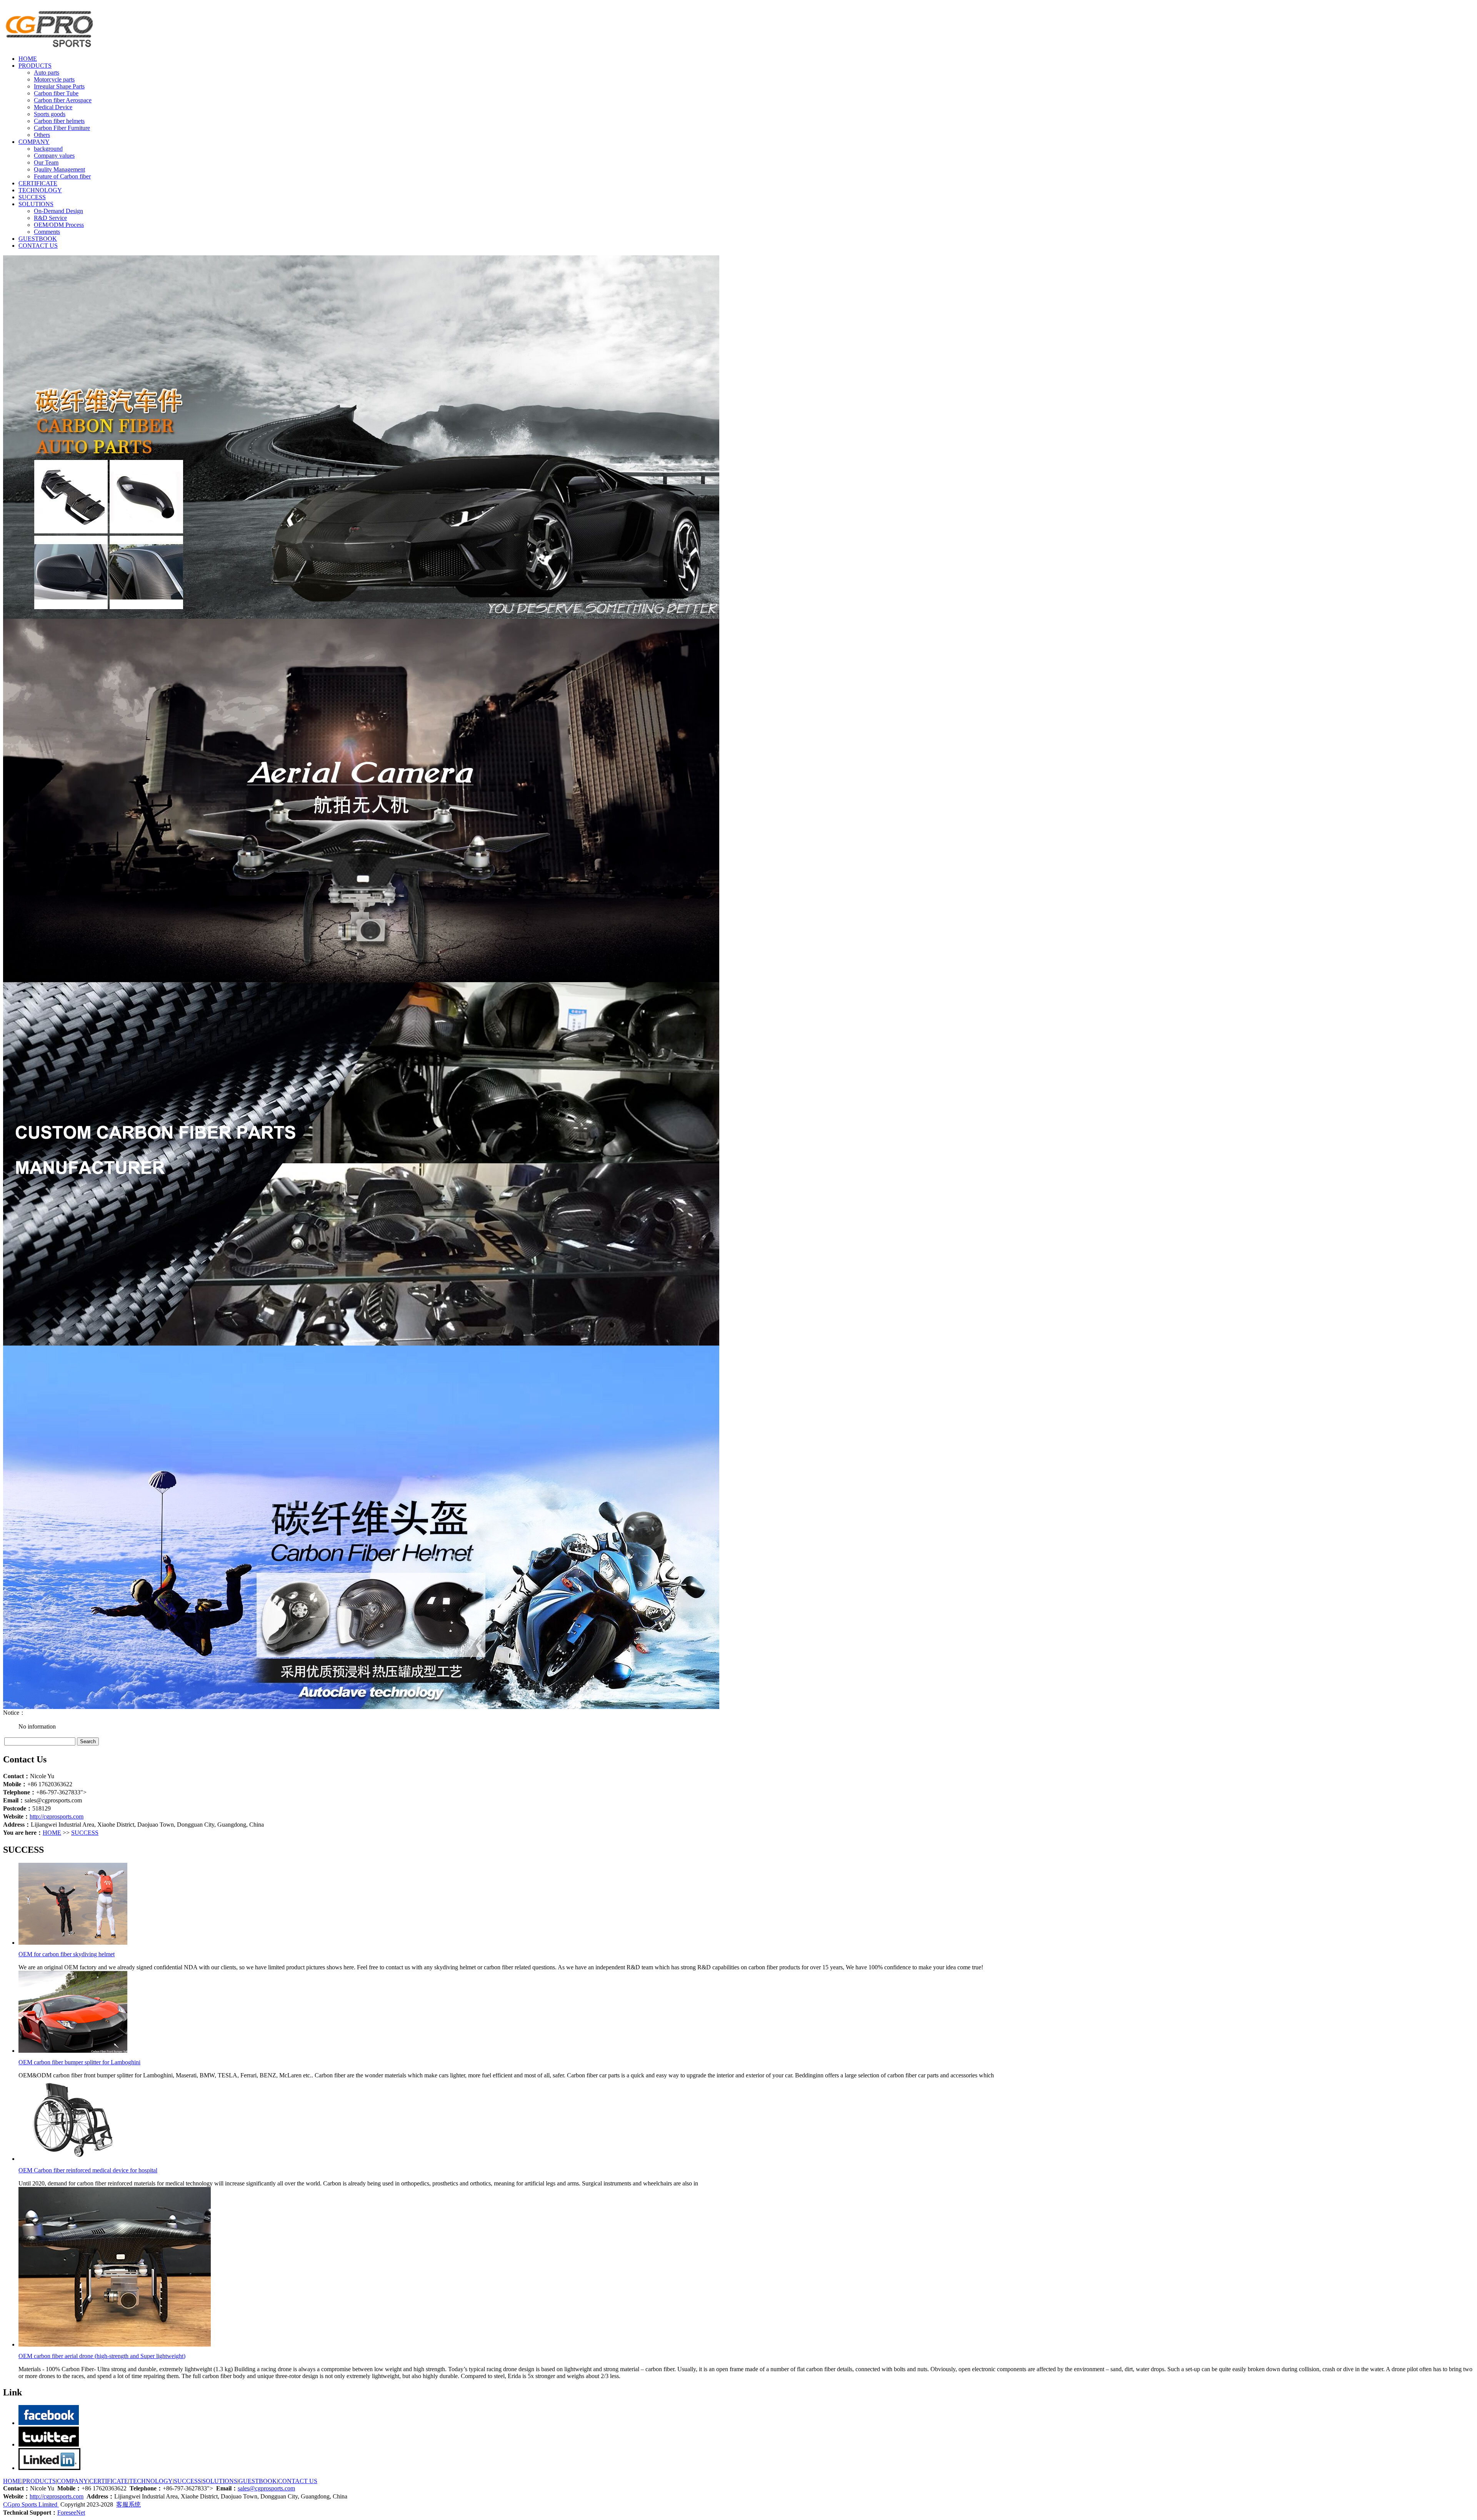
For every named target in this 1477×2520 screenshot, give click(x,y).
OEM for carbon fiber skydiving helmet (67, 1954)
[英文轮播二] (361, 617)
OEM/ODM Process (59, 225)
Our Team (46, 162)
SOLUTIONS (36, 204)
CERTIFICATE (38, 183)
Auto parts (47, 72)
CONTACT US (38, 246)
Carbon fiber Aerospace (63, 100)
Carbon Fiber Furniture (62, 128)
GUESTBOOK (38, 239)
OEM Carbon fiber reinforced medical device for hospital (88, 2170)
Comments (47, 232)
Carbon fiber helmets (59, 121)
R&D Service (50, 218)
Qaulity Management (59, 169)
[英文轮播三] (361, 980)
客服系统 (128, 2504)
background (48, 149)
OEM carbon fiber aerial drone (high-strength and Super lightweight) (102, 2356)
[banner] (361, 1343)
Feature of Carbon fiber (62, 176)
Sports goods (50, 114)
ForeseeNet (71, 2513)
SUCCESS (32, 197)
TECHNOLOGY (40, 190)
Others (42, 135)
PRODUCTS (35, 66)
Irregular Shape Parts (59, 86)
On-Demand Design (58, 211)
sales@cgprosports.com (266, 2488)
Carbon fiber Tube (56, 93)
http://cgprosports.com (57, 1816)
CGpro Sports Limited (31, 2504)
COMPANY (34, 142)
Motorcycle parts (54, 79)
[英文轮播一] (361, 1707)
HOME (28, 59)
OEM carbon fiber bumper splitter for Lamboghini (79, 2062)
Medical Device (53, 107)
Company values (54, 156)
